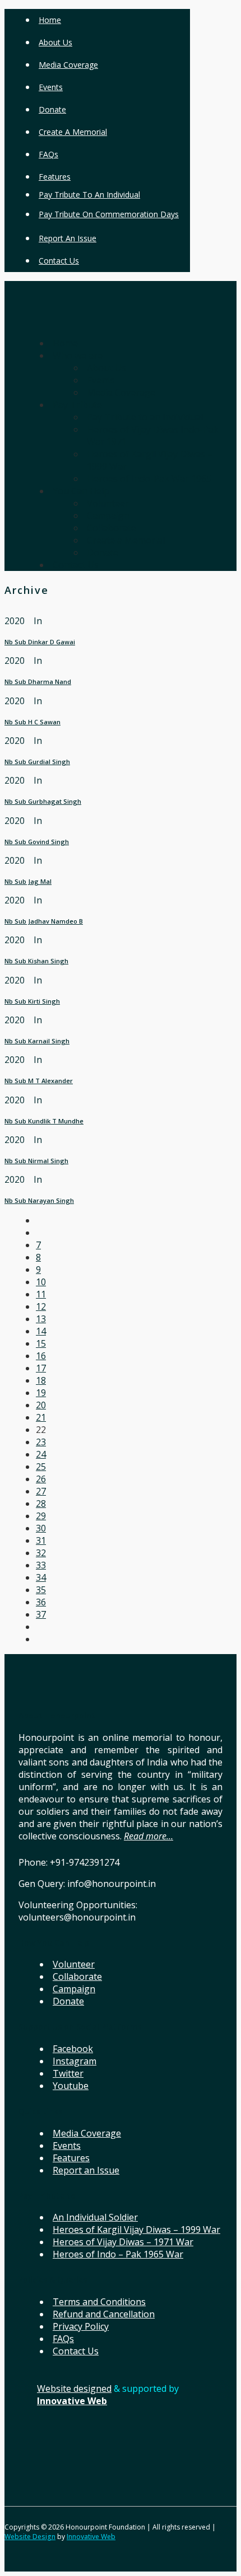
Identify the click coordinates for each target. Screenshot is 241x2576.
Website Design (30, 2537)
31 (41, 1540)
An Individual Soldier (95, 2217)
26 (41, 1479)
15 (41, 1343)
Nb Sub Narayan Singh (39, 1200)
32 (41, 1553)
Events (51, 87)
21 (41, 1417)
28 (41, 1504)
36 (41, 1602)
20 (41, 1405)
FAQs (48, 154)
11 (41, 1294)
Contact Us (59, 261)
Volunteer (74, 1964)
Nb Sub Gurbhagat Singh (43, 801)
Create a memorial (73, 132)
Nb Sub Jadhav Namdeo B (44, 921)
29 (41, 1516)
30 (41, 1528)
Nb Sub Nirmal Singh (36, 1161)
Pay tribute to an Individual (89, 195)
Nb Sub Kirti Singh (32, 1001)
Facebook (73, 2049)
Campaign (74, 1989)
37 (41, 1614)
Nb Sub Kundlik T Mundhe (44, 1121)
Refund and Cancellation (104, 2314)
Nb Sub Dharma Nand (38, 682)
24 (41, 1454)
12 (41, 1306)
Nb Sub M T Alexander (39, 1081)
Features (55, 177)
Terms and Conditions (99, 2302)
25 (41, 1467)
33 (41, 1565)
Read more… (149, 1836)
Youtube (71, 2086)
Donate (52, 109)
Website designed (74, 2388)
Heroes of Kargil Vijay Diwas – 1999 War (136, 2230)
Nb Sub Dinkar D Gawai (40, 642)
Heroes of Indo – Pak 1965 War (118, 2254)
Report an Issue (68, 238)
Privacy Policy (81, 2326)
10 (41, 1282)
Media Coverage (68, 65)
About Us (55, 42)
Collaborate (77, 1977)
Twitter (68, 2073)
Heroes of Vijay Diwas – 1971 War (123, 2242)
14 (41, 1331)
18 (41, 1380)
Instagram (75, 2061)
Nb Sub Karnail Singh (37, 1041)
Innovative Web (91, 2537)
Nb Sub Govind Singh (37, 842)
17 (41, 1368)
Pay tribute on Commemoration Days (109, 214)
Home (50, 20)
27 (41, 1491)
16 (41, 1356)
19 (41, 1393)
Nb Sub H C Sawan (33, 722)
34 (41, 1577)
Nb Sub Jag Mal (28, 881)
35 (41, 1590)
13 (41, 1319)
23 (41, 1442)
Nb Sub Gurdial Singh (37, 762)
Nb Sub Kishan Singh (36, 961)
